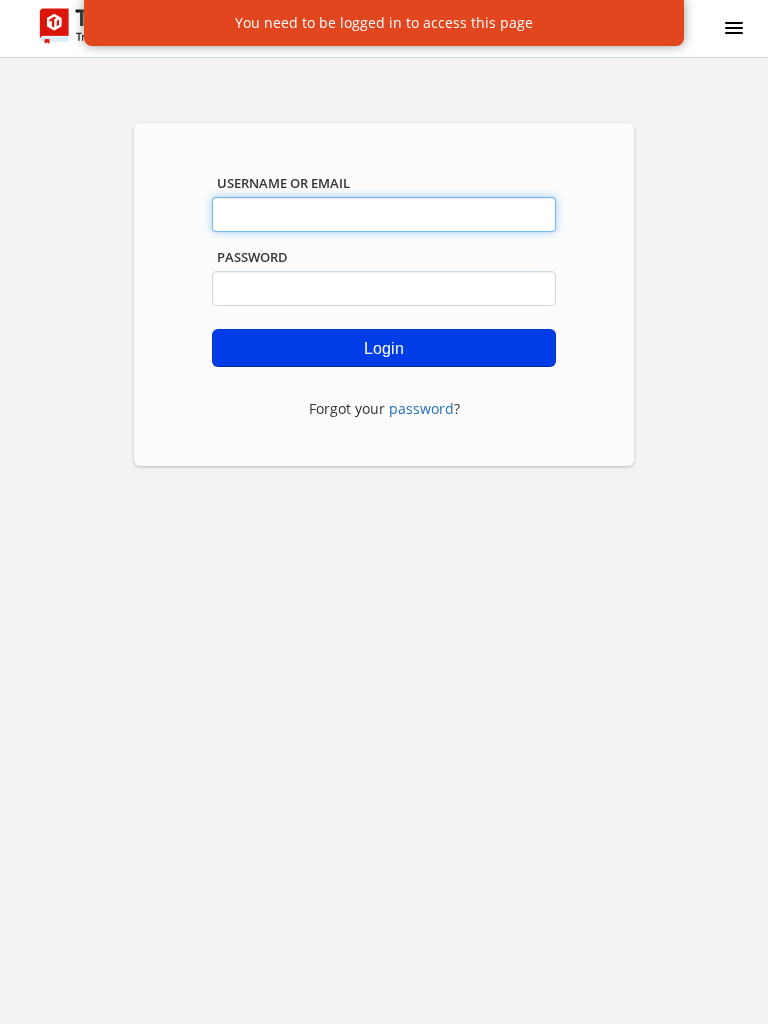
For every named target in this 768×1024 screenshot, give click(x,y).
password (421, 408)
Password (252, 257)
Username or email (283, 183)
